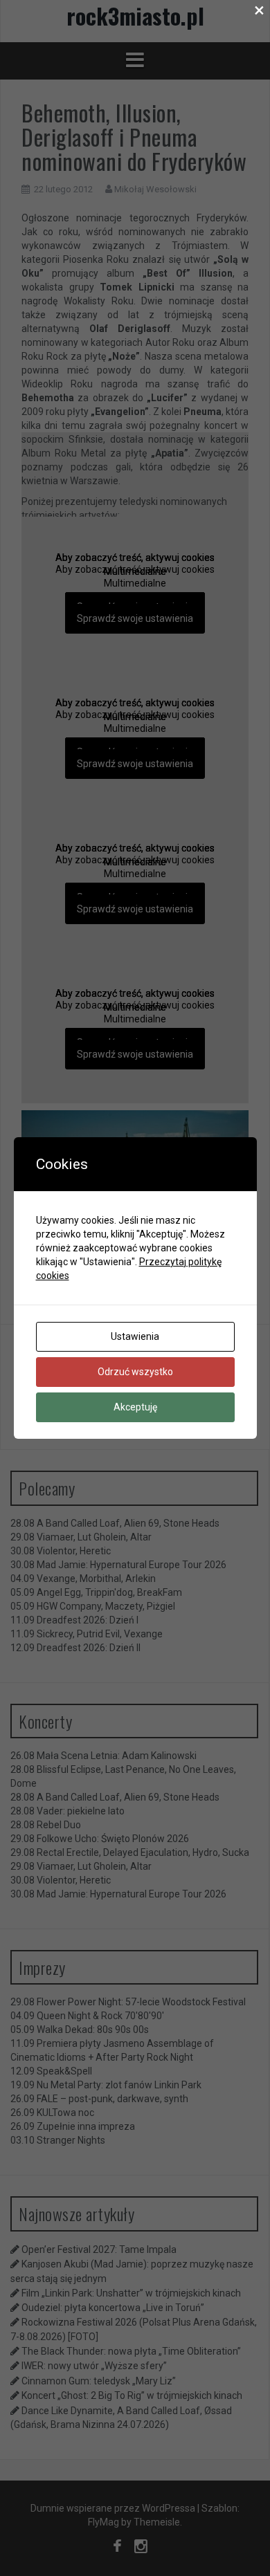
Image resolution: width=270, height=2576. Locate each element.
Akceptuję (135, 1407)
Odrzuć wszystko (135, 1372)
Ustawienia (135, 1336)
